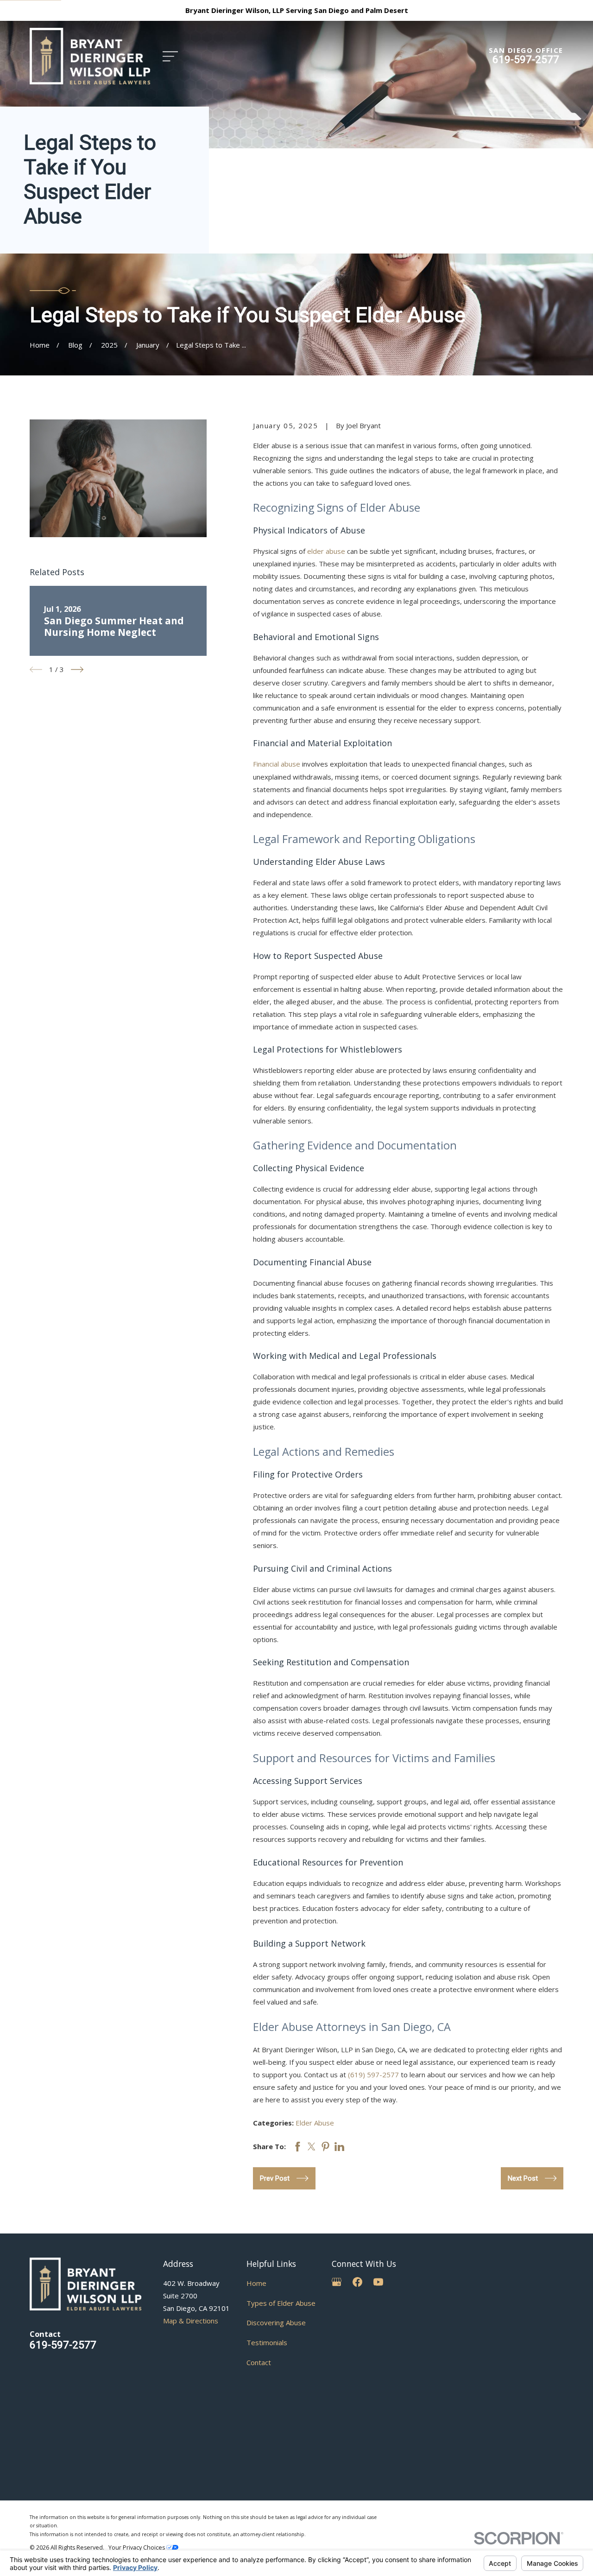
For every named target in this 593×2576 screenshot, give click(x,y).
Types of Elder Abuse (281, 2303)
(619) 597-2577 (373, 2075)
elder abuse (326, 551)
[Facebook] (357, 2282)
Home (256, 2283)
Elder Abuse (315, 2123)
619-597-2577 (526, 59)
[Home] (90, 56)
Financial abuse (277, 764)
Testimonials (267, 2342)
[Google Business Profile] (337, 2282)
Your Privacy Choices (137, 2547)
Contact (259, 2362)
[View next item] (77, 669)
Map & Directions (191, 2321)
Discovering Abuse (276, 2322)
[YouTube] (378, 2282)
